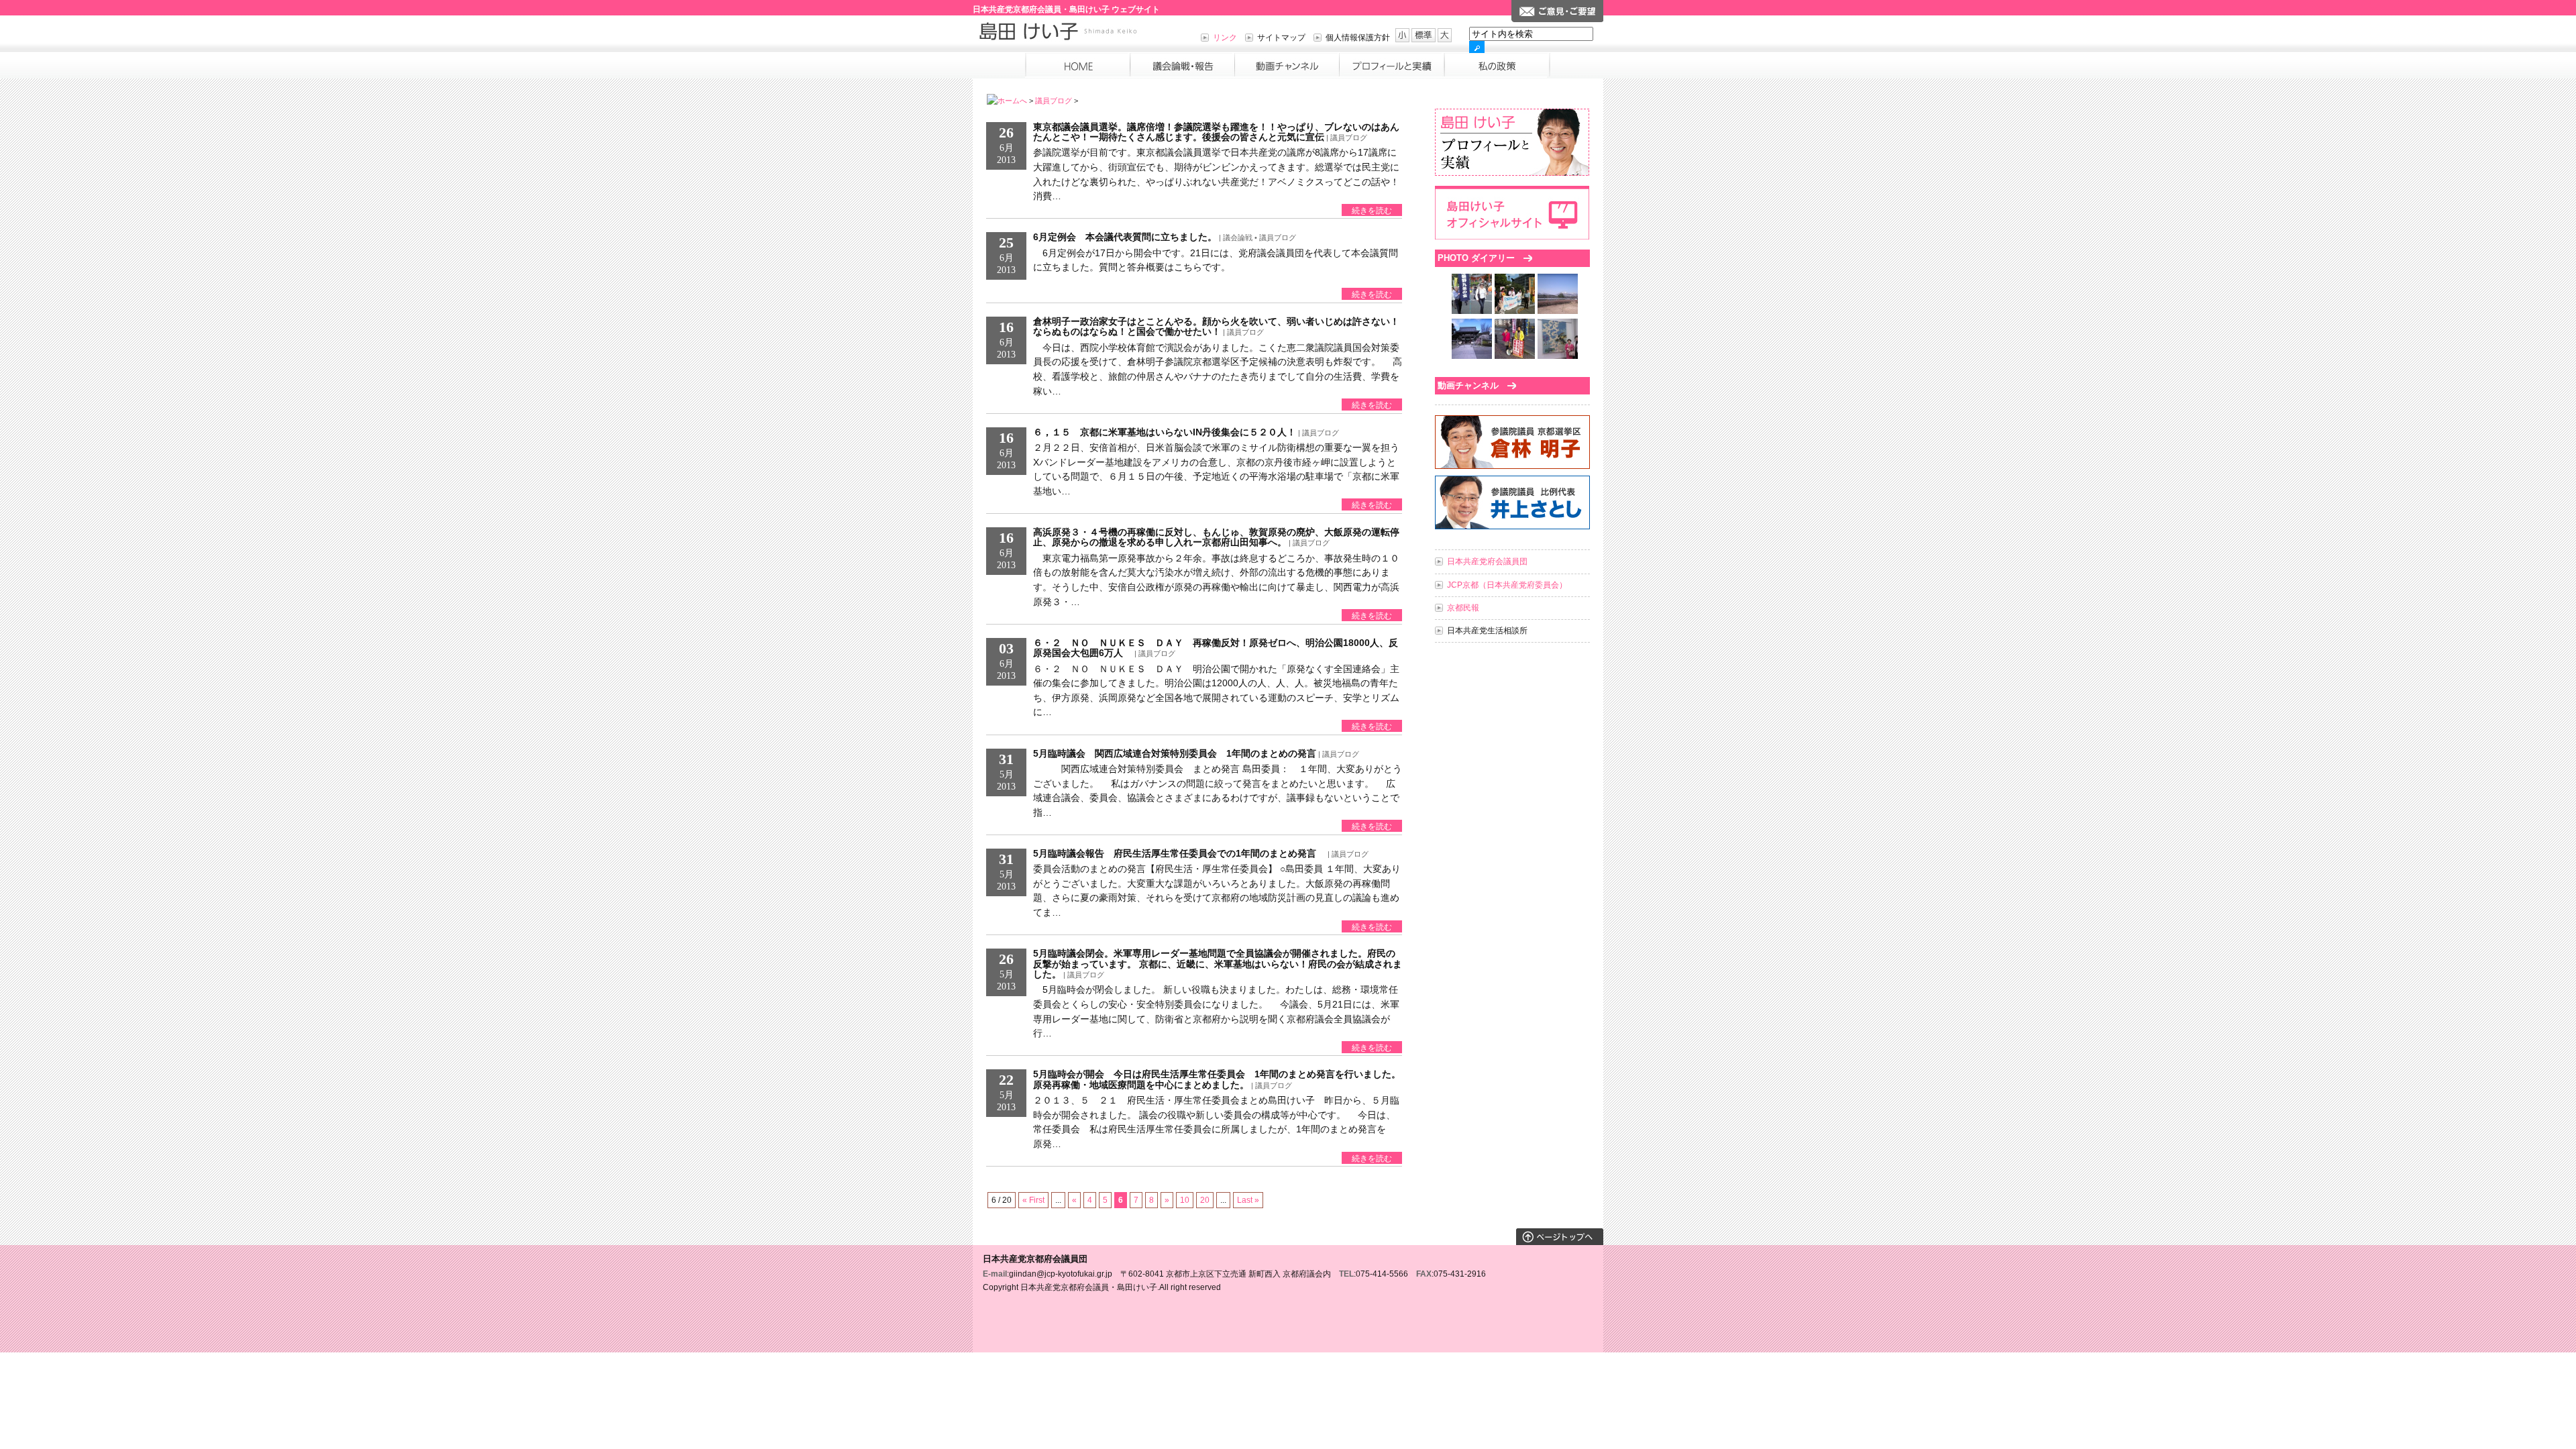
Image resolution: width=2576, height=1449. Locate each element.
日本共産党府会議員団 (1487, 561)
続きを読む (1372, 211)
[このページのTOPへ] (1560, 1242)
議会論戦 (1238, 237)
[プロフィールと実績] (1391, 65)
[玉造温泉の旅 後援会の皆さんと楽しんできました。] (1558, 311)
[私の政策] (1495, 65)
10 (1185, 1200)
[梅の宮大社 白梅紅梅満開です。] (1472, 356)
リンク (1225, 38)
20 (1205, 1200)
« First (1033, 1200)
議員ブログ (1054, 101)
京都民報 (1463, 608)
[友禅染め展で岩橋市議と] (1558, 356)
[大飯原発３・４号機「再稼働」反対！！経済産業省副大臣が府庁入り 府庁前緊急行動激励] (1515, 311)
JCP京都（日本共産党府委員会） (1507, 585)
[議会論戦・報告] (1182, 65)
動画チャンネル (1468, 385)
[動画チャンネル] (1287, 65)
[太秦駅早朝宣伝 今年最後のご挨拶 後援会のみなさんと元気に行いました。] (1515, 356)
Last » (1248, 1200)
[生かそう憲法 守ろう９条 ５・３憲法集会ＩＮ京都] (1472, 311)
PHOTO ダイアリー (1476, 258)
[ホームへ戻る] (1077, 65)
